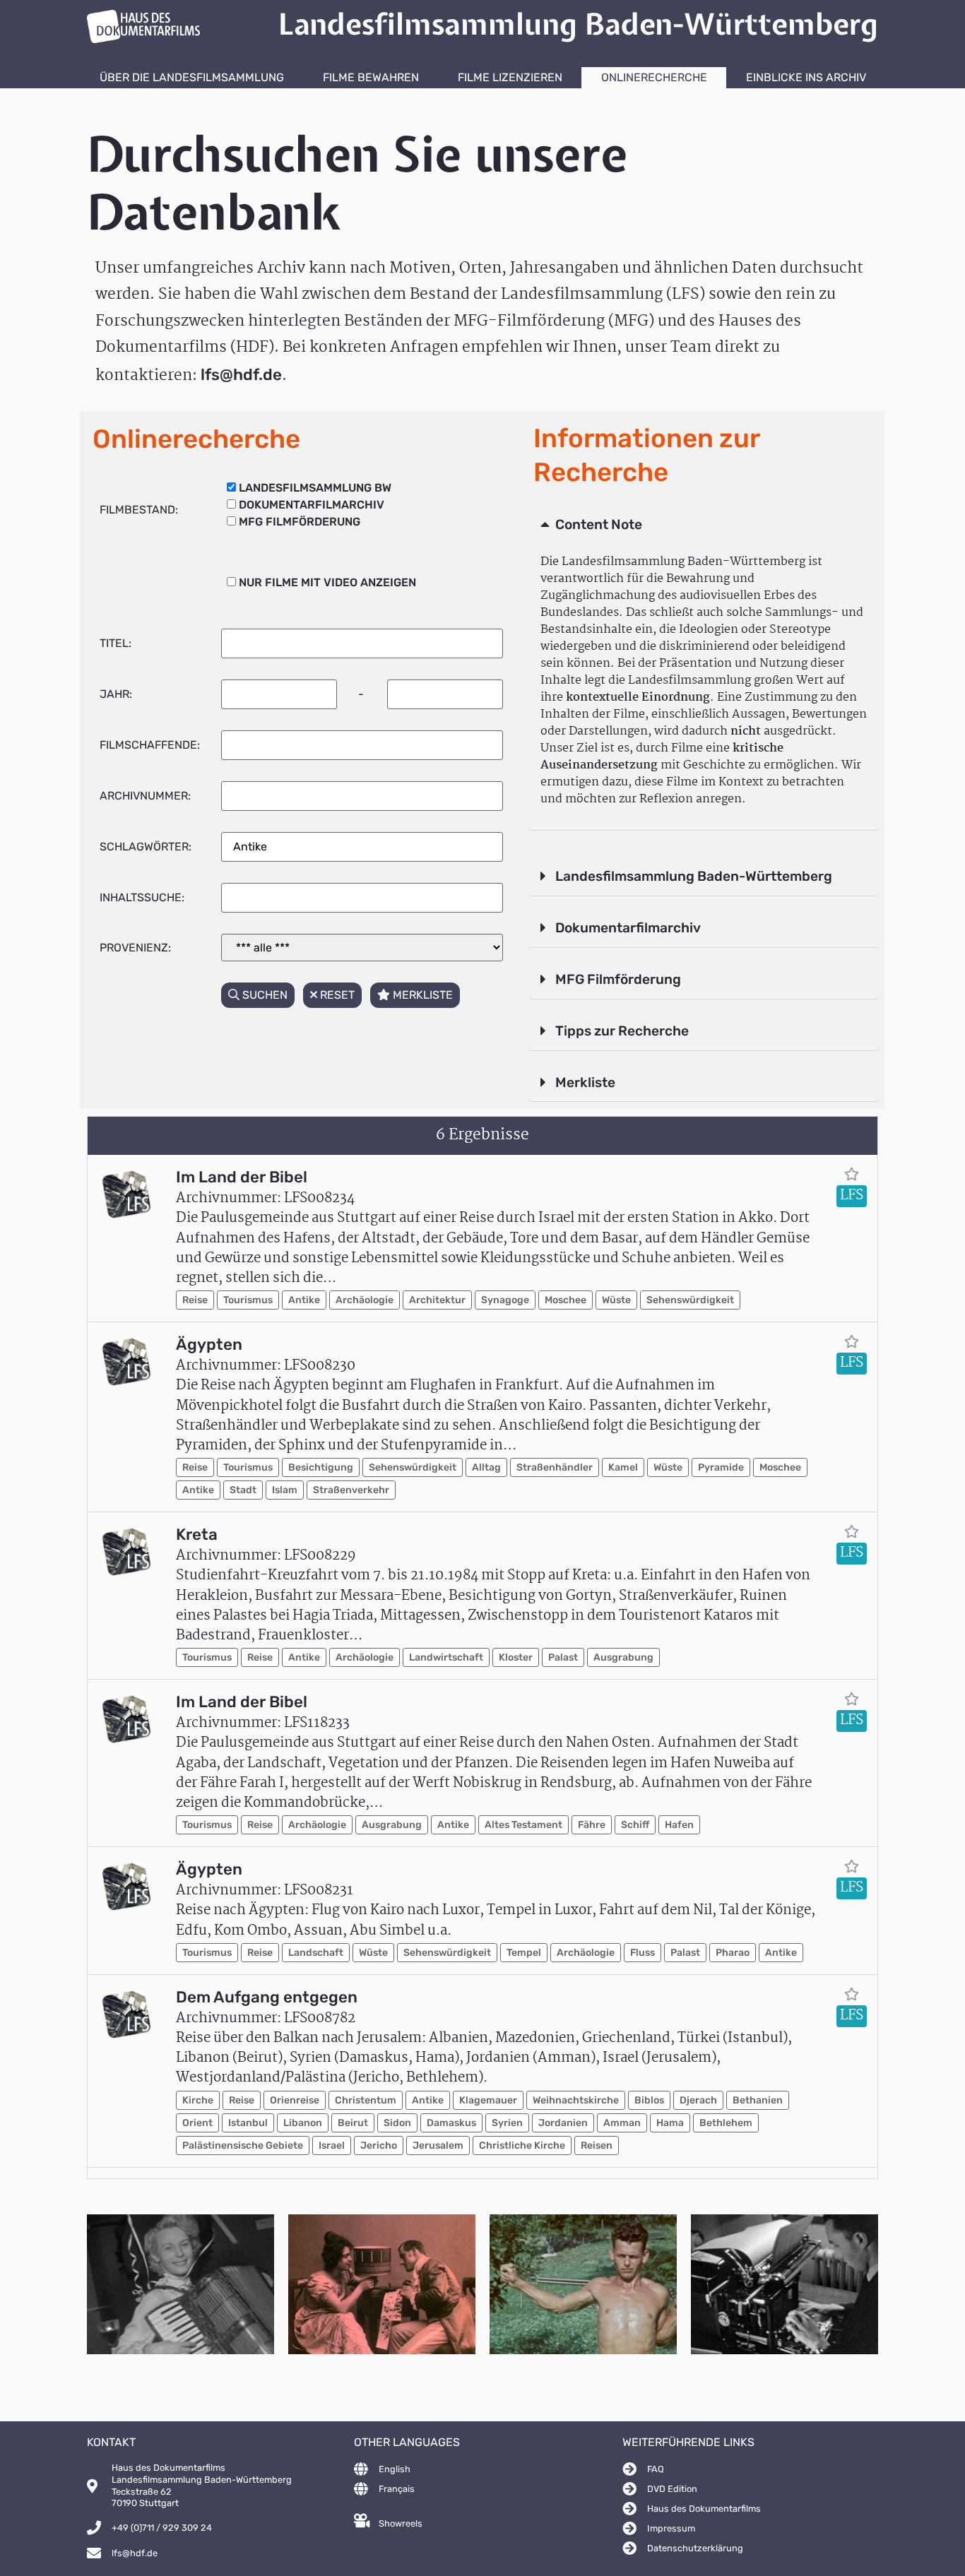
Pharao (733, 1953)
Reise (195, 1300)
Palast (563, 1657)
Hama (670, 2123)
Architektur (437, 1300)
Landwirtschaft (446, 1657)
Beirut (353, 2123)
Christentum (366, 2100)
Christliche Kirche (522, 2145)
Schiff (635, 1825)
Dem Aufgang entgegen (267, 1997)
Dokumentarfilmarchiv (628, 928)
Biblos (649, 2100)
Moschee (566, 1300)
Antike (304, 1300)
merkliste (421, 995)
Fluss (643, 1953)
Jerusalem (438, 2145)
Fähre (592, 1825)
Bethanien (758, 2100)
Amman (622, 2123)
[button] (704, 526)
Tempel (524, 1953)
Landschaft (316, 1953)
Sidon (397, 2123)
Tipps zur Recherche (622, 1031)
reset (336, 995)
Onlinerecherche (654, 77)
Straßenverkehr (351, 1490)
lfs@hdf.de (241, 375)
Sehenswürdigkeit (690, 1300)
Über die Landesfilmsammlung (192, 77)
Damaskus (451, 2123)
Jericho (379, 2145)
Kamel (623, 1467)
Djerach (698, 2100)
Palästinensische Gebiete (243, 2145)
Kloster (516, 1657)
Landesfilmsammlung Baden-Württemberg (694, 876)
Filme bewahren (371, 77)
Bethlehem (726, 2123)
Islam (285, 1490)
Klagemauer (488, 2100)
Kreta (197, 1535)
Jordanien (563, 2123)
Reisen (597, 2145)
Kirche (198, 2100)
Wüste (616, 1300)
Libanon (303, 2123)
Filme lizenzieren (510, 77)
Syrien (507, 2123)
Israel (332, 2145)
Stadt (243, 1490)
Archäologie (365, 1300)
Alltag (486, 1467)
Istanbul (248, 2123)
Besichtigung (321, 1467)
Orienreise (295, 2100)
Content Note (599, 524)
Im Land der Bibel (242, 1177)
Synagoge (505, 1300)
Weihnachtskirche (576, 2100)
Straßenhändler (555, 1467)
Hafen (679, 1825)
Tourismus (248, 1300)
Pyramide (721, 1467)
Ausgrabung (623, 1657)
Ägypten (209, 1345)
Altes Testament (523, 1825)
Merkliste (585, 1082)
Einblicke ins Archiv (806, 77)
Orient (197, 2123)
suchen (264, 995)
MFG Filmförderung (618, 979)
